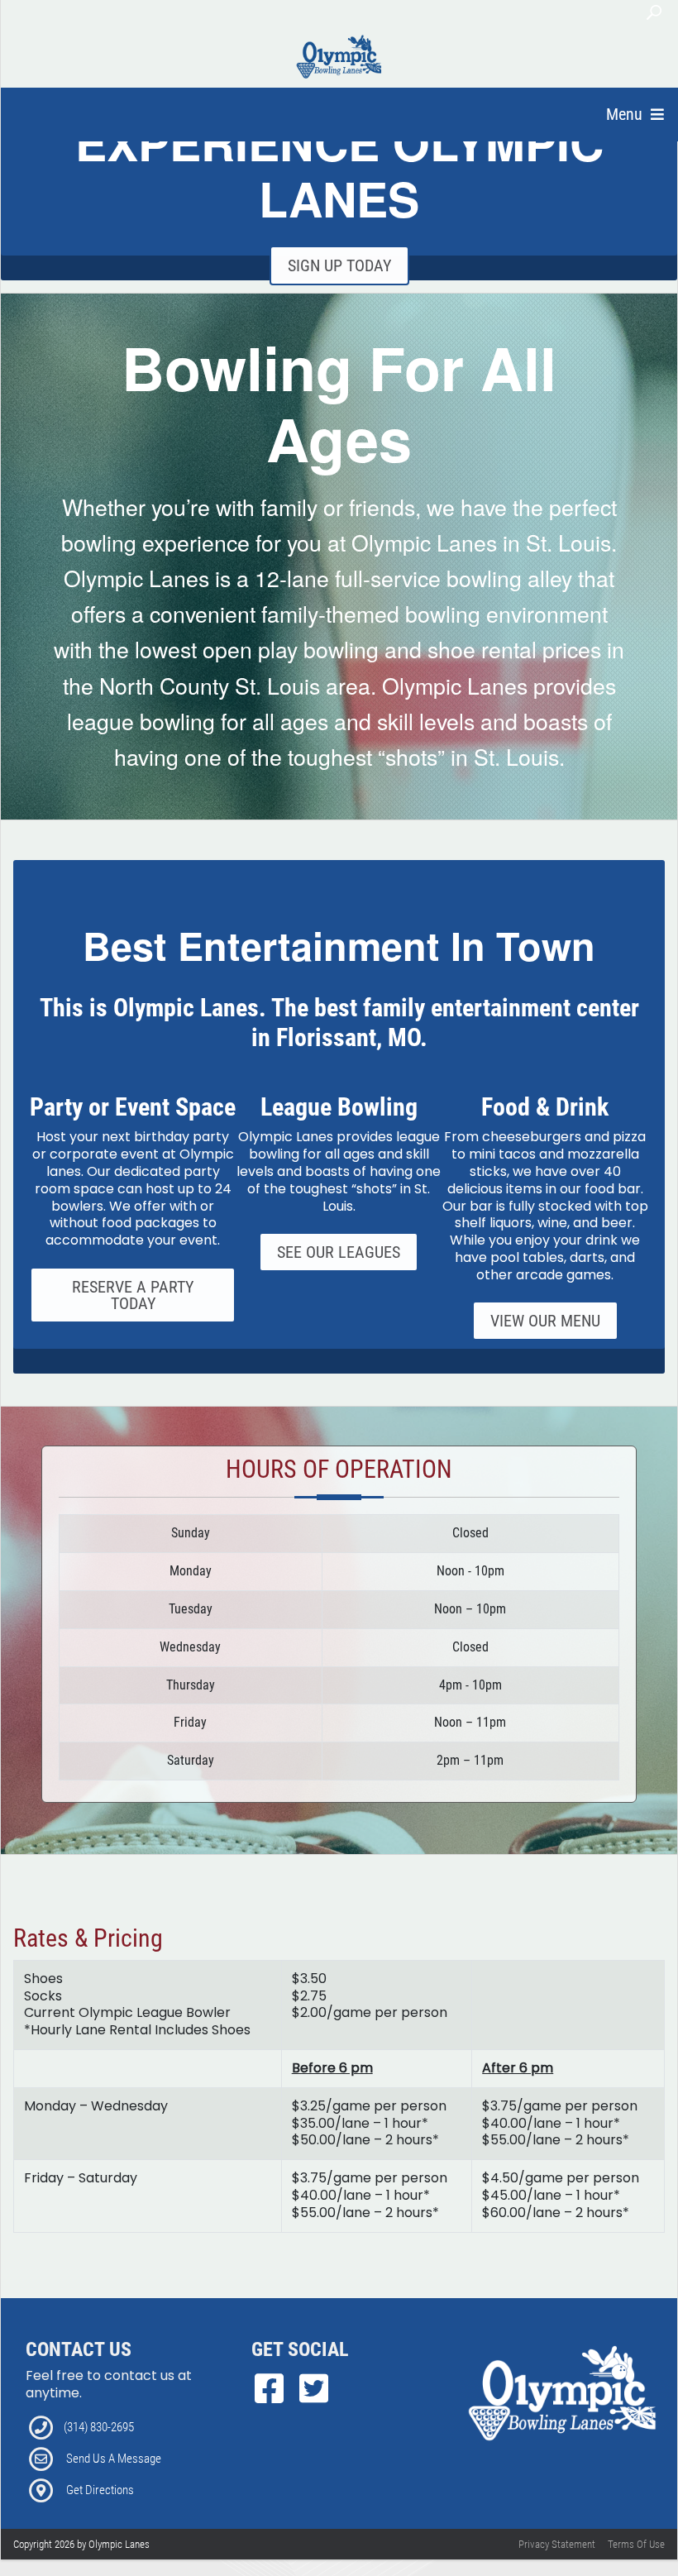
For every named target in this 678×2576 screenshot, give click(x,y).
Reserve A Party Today (133, 1295)
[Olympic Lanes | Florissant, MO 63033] (340, 56)
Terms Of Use (636, 2544)
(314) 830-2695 (99, 2427)
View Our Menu (545, 1321)
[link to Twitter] (314, 2389)
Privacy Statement (557, 2544)
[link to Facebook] (274, 2389)
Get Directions (100, 2490)
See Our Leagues (339, 1252)
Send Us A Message (114, 2459)
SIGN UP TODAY (339, 265)
